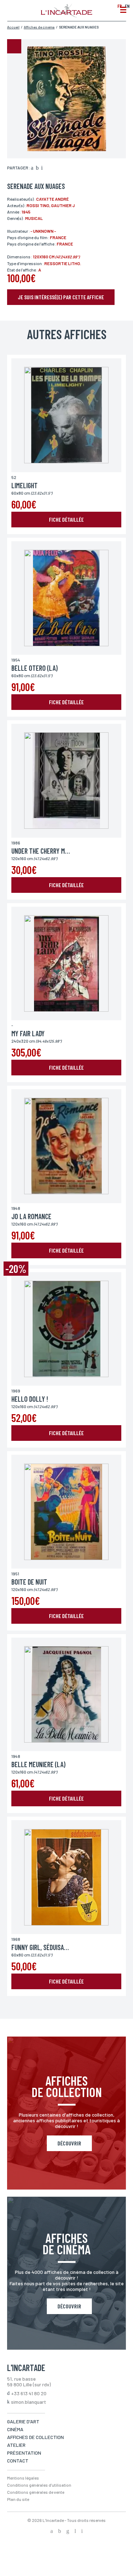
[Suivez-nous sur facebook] (52, 2532)
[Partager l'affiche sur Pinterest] (42, 168)
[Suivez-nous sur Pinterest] (82, 2532)
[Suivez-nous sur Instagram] (68, 2532)
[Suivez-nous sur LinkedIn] (75, 2532)
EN (127, 6)
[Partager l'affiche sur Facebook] (32, 168)
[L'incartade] (66, 15)
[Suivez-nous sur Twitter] (60, 2532)
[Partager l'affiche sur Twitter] (37, 168)
